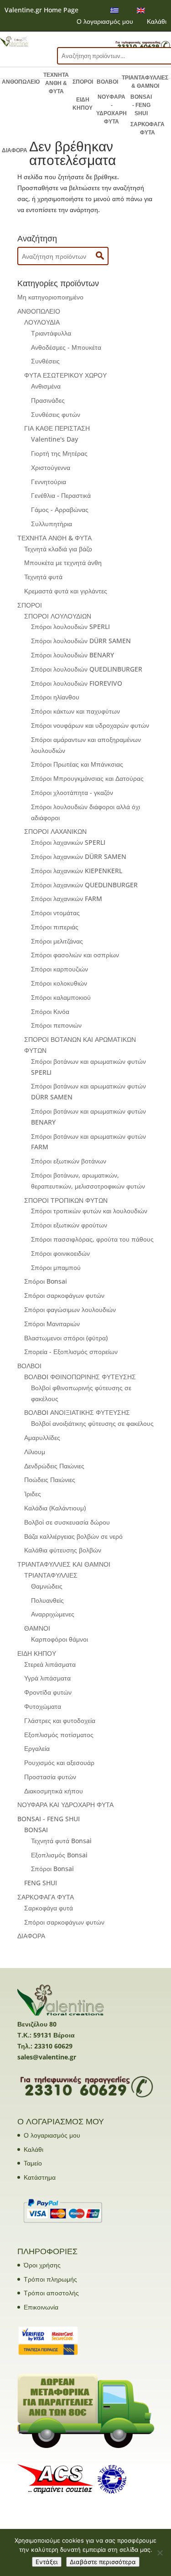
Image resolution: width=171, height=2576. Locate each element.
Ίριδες (33, 1494)
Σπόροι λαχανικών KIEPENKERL (77, 871)
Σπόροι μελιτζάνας (57, 941)
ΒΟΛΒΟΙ (107, 82)
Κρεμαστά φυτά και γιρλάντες (66, 591)
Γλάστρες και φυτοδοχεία (60, 1720)
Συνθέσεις (45, 361)
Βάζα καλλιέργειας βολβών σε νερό (73, 1536)
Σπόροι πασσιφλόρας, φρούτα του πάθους (92, 1239)
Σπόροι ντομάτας (55, 913)
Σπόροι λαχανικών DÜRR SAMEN (79, 856)
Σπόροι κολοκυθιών (59, 983)
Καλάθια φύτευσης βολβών (63, 1550)
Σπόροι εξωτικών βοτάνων (69, 1161)
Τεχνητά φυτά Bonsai (61, 1841)
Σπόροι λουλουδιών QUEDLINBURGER (87, 669)
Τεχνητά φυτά (43, 577)
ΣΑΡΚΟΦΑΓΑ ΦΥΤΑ (148, 128)
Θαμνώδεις (47, 1586)
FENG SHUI (41, 1883)
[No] (160, 2553)
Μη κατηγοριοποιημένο (50, 297)
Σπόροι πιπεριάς (55, 927)
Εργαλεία (37, 1748)
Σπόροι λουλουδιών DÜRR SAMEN (81, 641)
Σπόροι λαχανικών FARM (67, 899)
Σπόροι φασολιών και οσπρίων (75, 955)
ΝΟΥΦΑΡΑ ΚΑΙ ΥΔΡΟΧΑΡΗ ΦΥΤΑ (65, 1805)
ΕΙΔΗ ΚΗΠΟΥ (83, 104)
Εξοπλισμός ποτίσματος (59, 1735)
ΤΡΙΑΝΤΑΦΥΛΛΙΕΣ (51, 1575)
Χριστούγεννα (51, 467)
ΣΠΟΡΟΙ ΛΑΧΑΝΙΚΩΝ (55, 831)
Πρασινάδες (48, 400)
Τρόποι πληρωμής (50, 2279)
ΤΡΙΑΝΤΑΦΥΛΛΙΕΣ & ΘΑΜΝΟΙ (145, 82)
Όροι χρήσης (42, 2265)
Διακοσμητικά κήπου (54, 1791)
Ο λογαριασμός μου (105, 21)
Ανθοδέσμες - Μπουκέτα (66, 347)
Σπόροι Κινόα (50, 1011)
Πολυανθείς (47, 1600)
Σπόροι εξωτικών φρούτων (69, 1225)
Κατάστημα (40, 2177)
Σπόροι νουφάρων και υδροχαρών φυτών (90, 725)
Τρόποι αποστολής (51, 2293)
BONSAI (36, 1830)
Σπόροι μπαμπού (56, 1267)
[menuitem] (114, 10)
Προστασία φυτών (50, 1777)
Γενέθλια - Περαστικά (61, 495)
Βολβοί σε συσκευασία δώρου (67, 1522)
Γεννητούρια (49, 482)
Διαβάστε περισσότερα (103, 2562)
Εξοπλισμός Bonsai (59, 1855)
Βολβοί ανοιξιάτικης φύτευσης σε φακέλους (92, 1423)
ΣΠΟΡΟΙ (83, 82)
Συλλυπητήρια (52, 524)
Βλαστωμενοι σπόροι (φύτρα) (66, 1338)
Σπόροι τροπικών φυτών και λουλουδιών (89, 1211)
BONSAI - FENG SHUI (141, 105)
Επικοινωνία (41, 2307)
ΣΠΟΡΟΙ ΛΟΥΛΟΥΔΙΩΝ (58, 616)
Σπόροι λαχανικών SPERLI (68, 842)
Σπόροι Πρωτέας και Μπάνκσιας (77, 764)
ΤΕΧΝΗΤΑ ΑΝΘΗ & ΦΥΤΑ (56, 83)
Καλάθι (157, 21)
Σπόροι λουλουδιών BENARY (73, 655)
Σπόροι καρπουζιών (60, 969)
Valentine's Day (54, 439)
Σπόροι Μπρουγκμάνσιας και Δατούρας (87, 778)
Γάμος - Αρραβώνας (60, 509)
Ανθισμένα (46, 386)
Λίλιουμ (35, 1452)
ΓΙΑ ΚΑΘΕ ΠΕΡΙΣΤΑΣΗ (57, 428)
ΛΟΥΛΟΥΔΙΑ (42, 322)
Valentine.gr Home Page (41, 10)
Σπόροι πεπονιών (56, 1025)
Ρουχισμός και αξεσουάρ (59, 1763)
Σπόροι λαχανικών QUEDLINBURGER (84, 885)
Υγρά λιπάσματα (47, 1678)
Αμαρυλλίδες (42, 1437)
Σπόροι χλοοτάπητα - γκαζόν (72, 792)
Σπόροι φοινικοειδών (60, 1253)
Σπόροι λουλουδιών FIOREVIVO (77, 683)
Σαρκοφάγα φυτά (49, 1908)
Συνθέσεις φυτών (56, 414)
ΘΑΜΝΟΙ (37, 1628)
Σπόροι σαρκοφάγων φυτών (64, 1295)
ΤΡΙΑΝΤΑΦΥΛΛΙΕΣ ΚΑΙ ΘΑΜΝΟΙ (64, 1564)
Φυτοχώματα (43, 1706)
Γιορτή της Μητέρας (59, 453)
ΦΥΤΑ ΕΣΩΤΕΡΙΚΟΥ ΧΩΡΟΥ (65, 375)
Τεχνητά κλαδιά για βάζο (58, 549)
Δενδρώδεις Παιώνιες (54, 1466)
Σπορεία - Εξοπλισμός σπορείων (71, 1352)
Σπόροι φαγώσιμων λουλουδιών (70, 1309)
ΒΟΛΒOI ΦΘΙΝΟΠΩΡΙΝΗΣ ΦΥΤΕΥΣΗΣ (80, 1377)
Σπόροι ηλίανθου (55, 697)
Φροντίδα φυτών (48, 1692)
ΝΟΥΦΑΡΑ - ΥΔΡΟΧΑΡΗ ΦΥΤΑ (111, 109)
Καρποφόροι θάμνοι (60, 1639)
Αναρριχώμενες (53, 1614)
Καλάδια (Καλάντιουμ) (55, 1508)
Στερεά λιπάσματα (50, 1664)
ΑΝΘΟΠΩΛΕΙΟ (21, 82)
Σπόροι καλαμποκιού (61, 997)
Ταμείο (33, 2163)
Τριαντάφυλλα (51, 333)
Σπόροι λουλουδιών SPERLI (70, 627)
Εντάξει (47, 2562)
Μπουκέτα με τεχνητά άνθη (63, 563)
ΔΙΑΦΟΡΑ (15, 150)
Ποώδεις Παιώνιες (50, 1480)
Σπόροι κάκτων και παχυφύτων (75, 711)
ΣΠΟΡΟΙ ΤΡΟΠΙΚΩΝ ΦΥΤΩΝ (66, 1200)
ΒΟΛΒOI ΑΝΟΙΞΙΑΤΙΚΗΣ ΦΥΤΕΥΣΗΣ (77, 1412)
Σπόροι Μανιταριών (52, 1324)
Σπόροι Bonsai (46, 1281)
